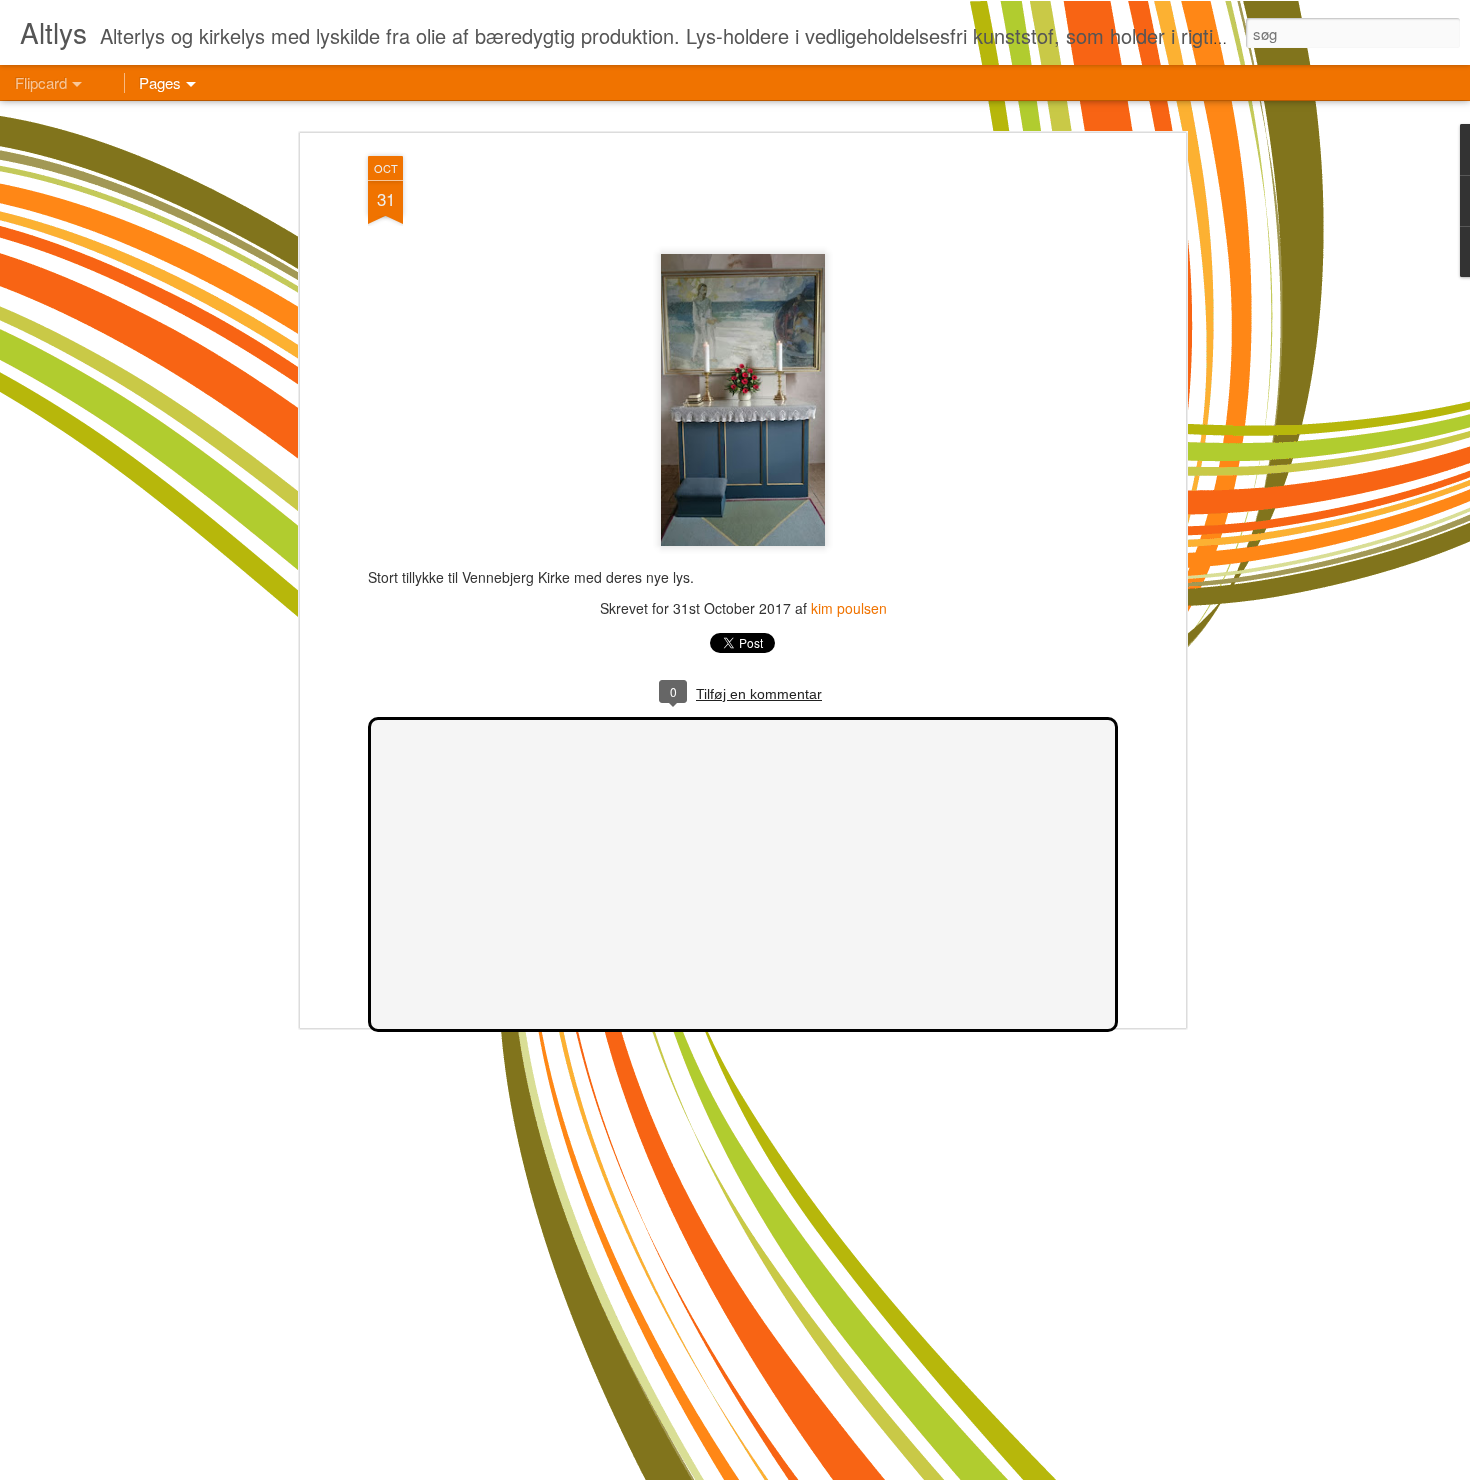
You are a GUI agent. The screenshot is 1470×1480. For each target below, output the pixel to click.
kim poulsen (849, 608)
